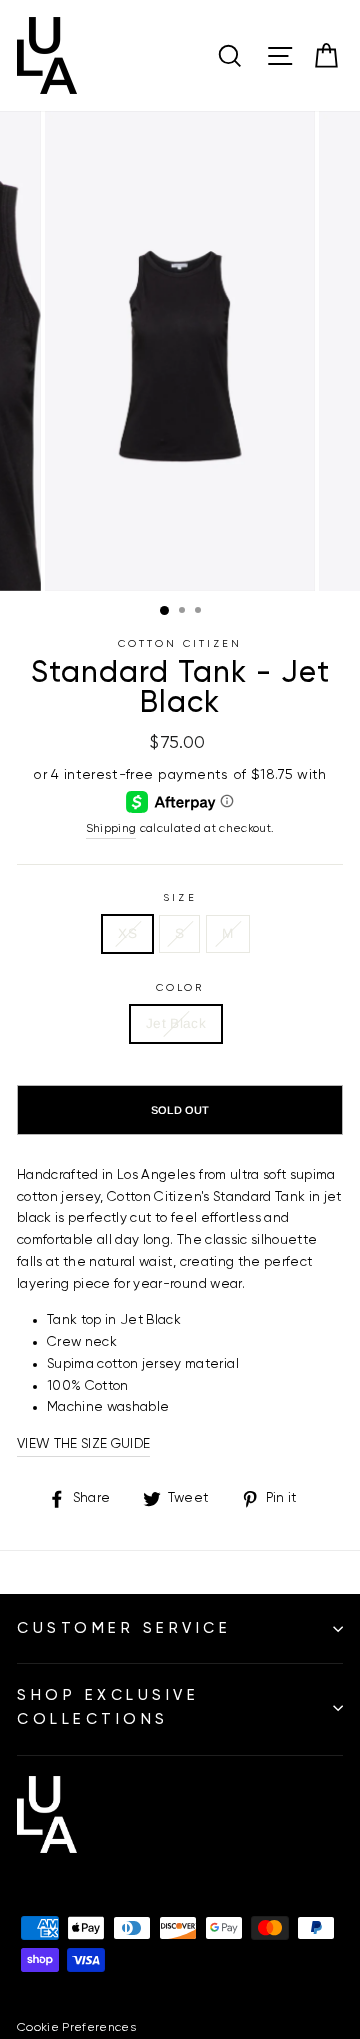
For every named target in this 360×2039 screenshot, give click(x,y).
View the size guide (83, 1444)
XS (127, 933)
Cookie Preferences (76, 2028)
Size (179, 898)
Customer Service (124, 1628)
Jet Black (176, 1023)
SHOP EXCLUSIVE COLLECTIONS (108, 1707)
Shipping (111, 829)
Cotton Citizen (180, 644)
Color (180, 988)
